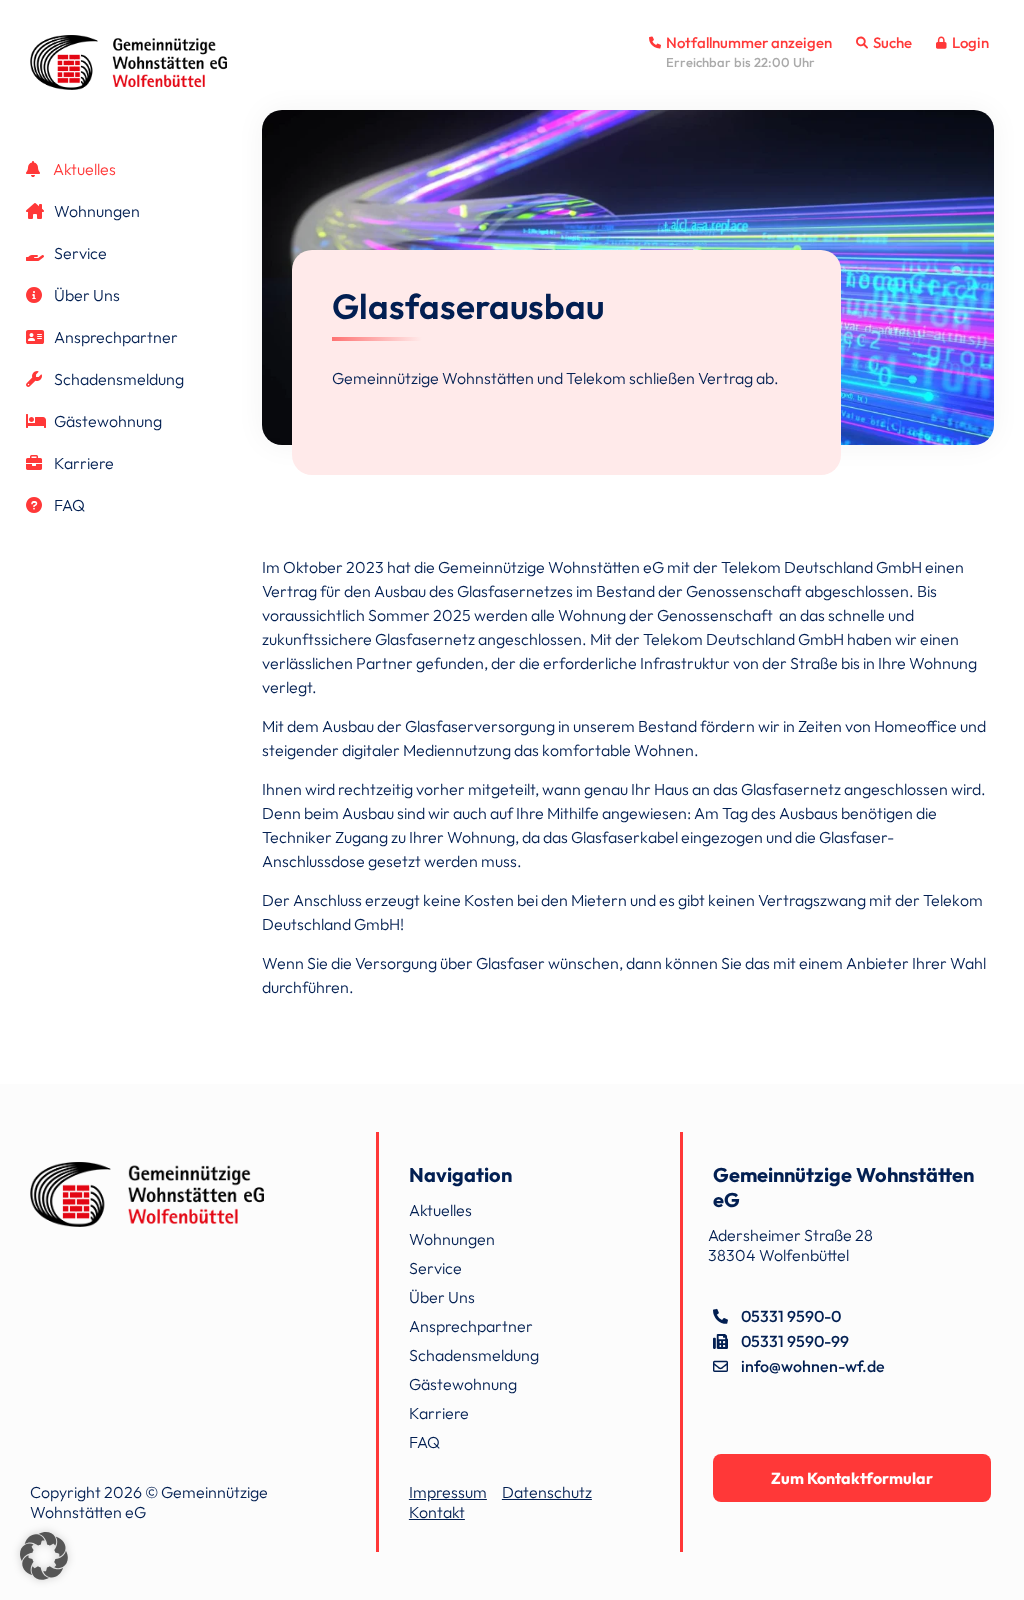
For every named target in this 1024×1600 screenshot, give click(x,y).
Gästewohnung (106, 421)
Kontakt (437, 1512)
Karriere (82, 463)
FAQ (68, 505)
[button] (44, 1556)
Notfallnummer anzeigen (747, 42)
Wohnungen (95, 211)
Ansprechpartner (114, 337)
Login (969, 42)
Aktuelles (83, 169)
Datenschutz (547, 1492)
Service (79, 253)
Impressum (448, 1492)
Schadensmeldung (117, 379)
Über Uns (85, 295)
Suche (891, 42)
